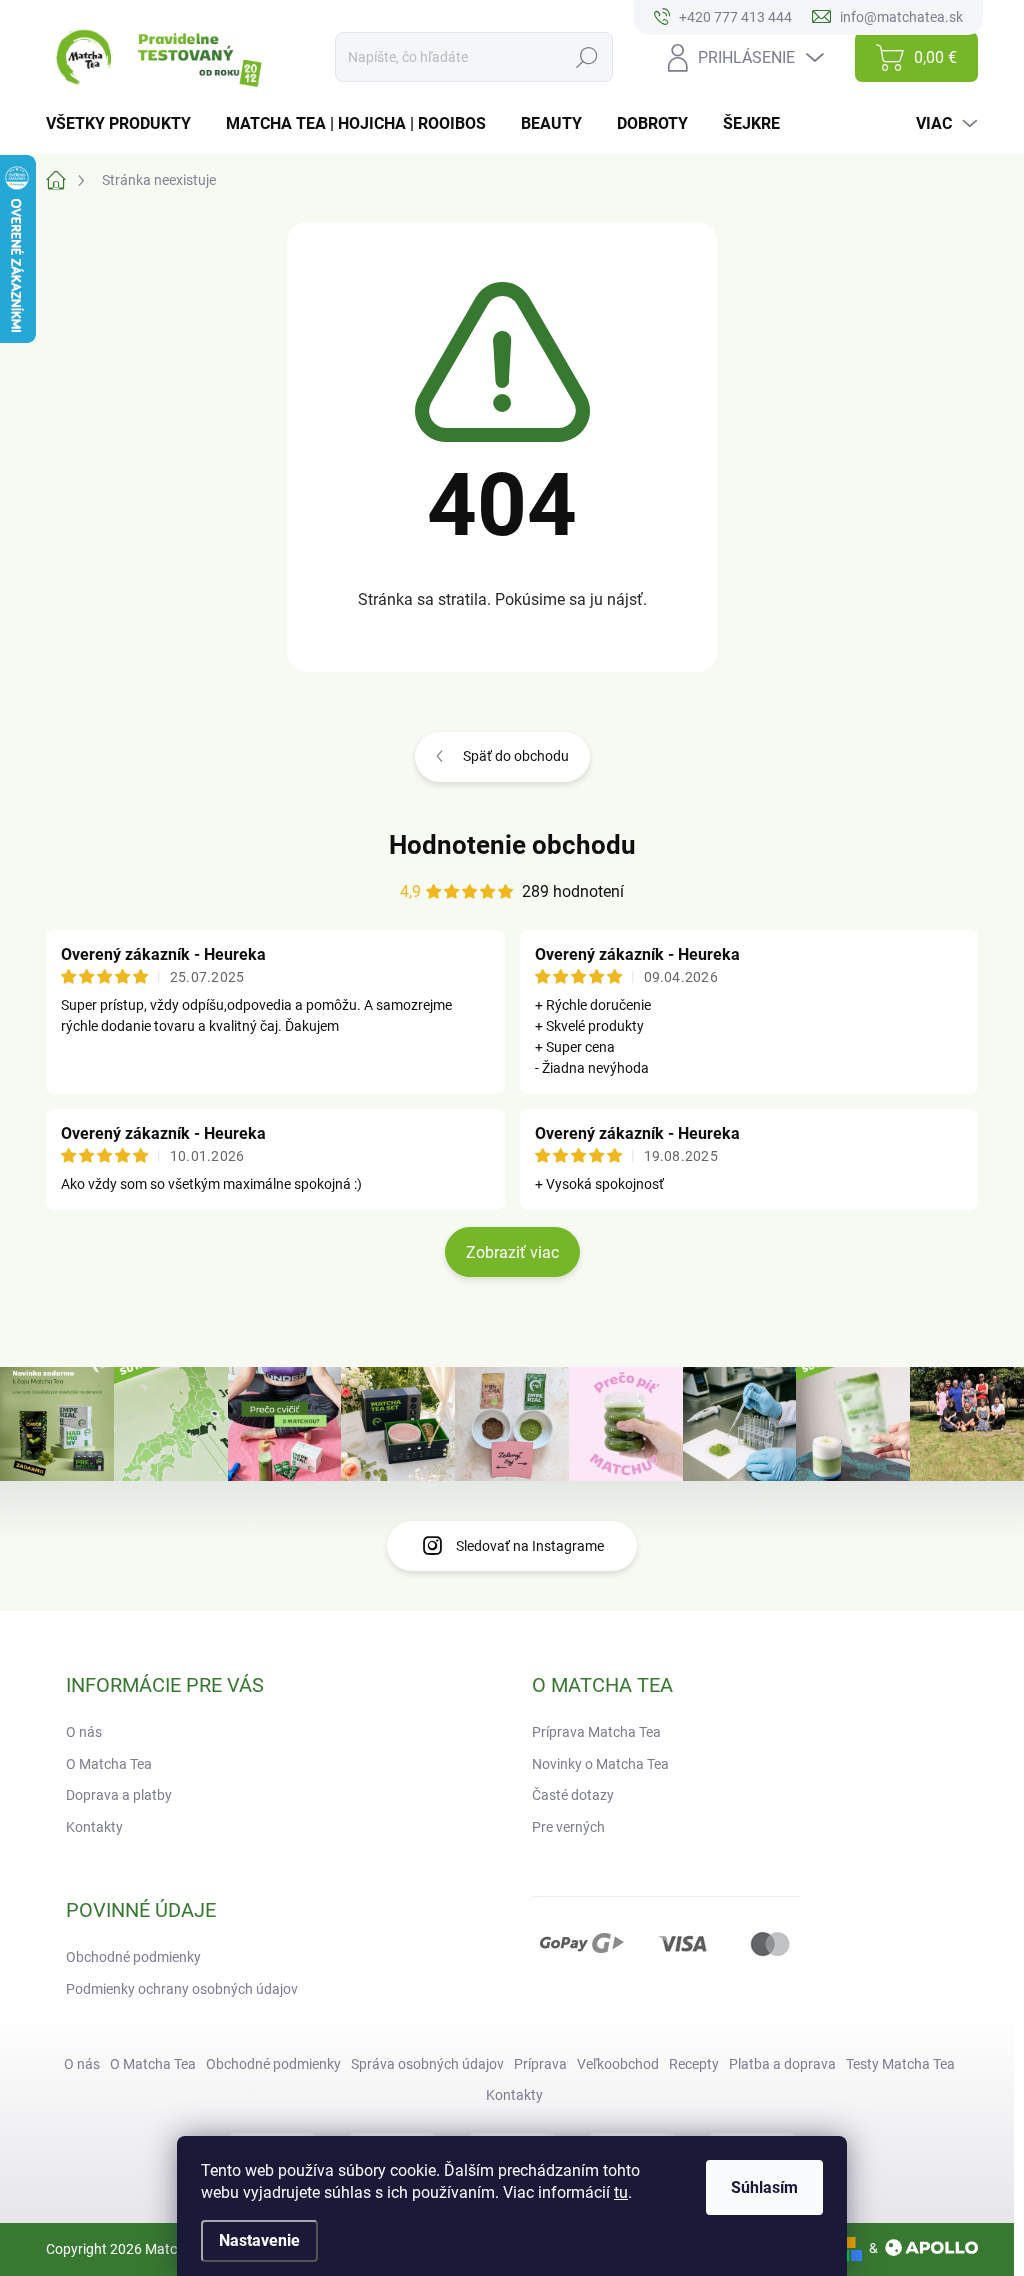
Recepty (694, 2064)
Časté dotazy (573, 1795)
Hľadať (587, 57)
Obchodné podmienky (133, 1957)
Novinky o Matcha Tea (600, 1764)
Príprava (540, 2064)
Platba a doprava (782, 2064)
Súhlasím (764, 2187)
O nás (84, 1732)
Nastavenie (259, 2240)
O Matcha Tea (109, 1764)
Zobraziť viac (512, 1252)
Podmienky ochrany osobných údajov (182, 1989)
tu (621, 2192)
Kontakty (94, 1827)
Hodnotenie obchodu (512, 845)
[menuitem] (126, 124)
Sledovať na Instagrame (530, 1546)
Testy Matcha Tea (900, 2064)
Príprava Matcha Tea (596, 1732)
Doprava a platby (119, 1795)
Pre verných (568, 1827)
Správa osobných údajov (427, 2064)
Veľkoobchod (618, 2064)
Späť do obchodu (516, 756)
